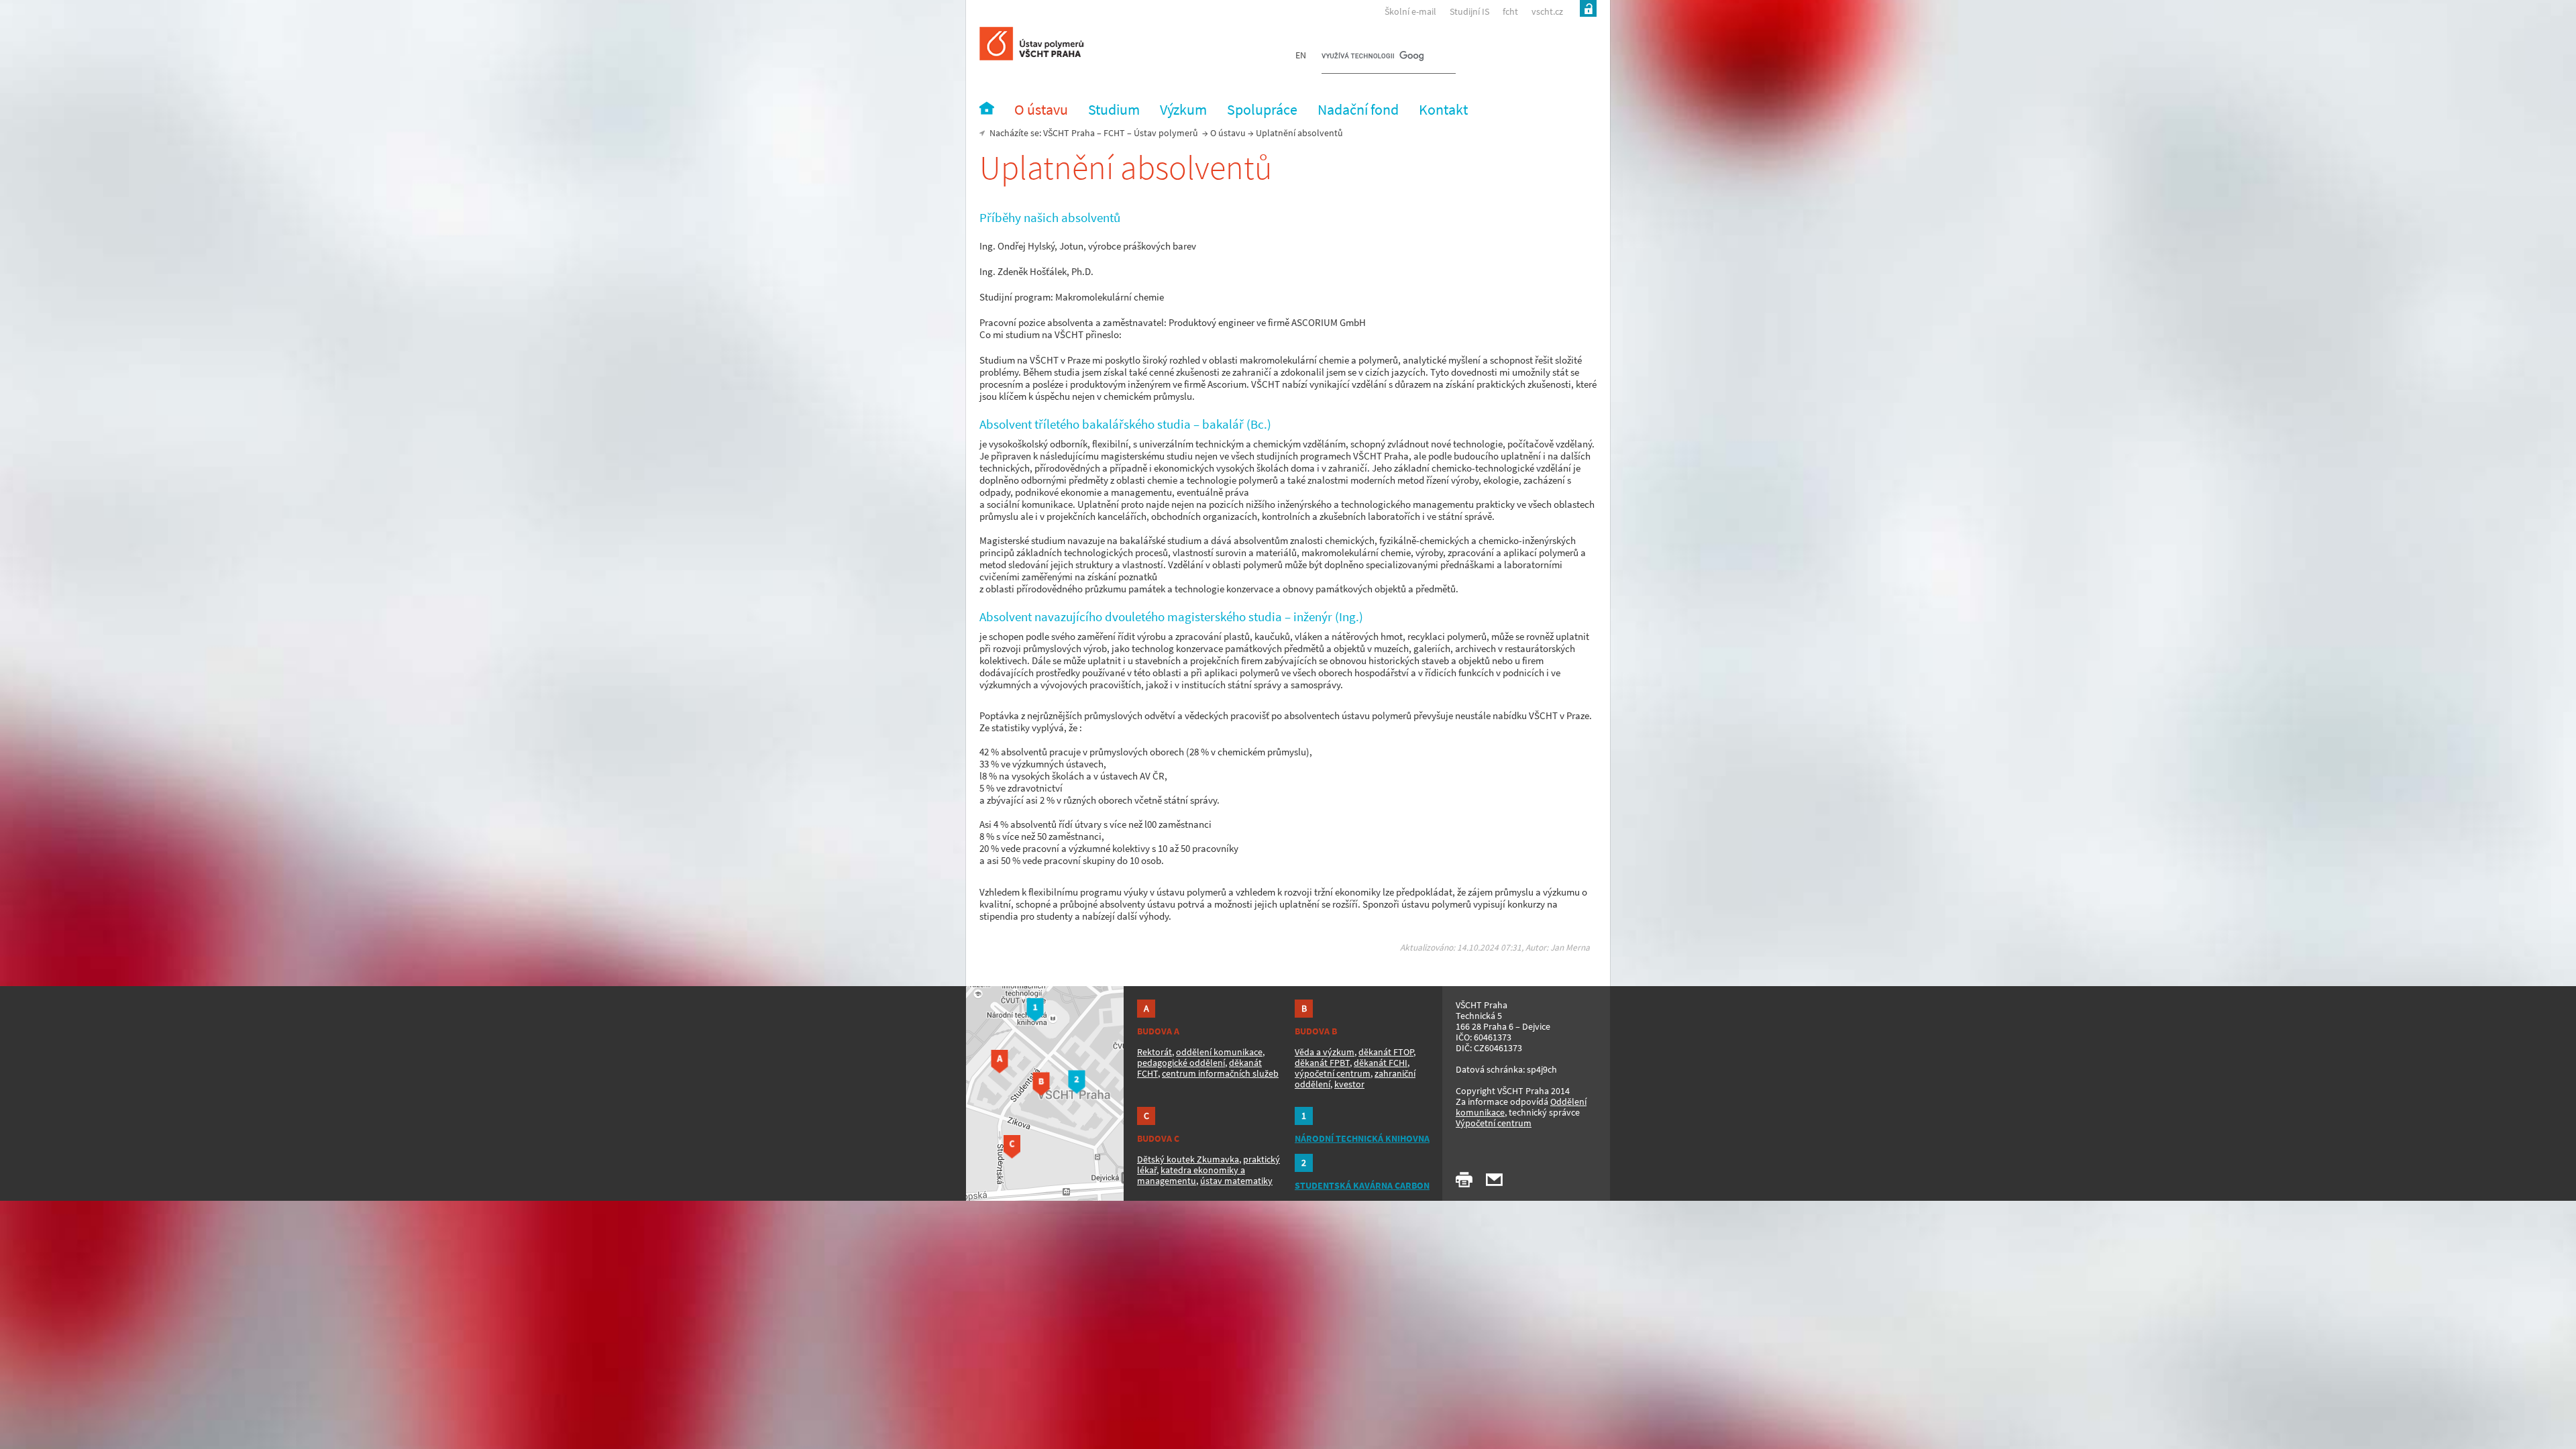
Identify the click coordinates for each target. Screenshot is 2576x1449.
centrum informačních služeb (1220, 1073)
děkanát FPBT (1322, 1063)
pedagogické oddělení (1181, 1063)
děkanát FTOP (1386, 1052)
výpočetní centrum (1333, 1073)
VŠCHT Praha (1069, 133)
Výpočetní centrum (1494, 1123)
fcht (1510, 11)
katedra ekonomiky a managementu (1191, 1175)
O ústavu (1228, 133)
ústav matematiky (1236, 1181)
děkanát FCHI (1381, 1063)
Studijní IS (1469, 11)
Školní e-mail (1410, 11)
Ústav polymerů (1166, 133)
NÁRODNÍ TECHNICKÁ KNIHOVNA (1362, 1138)
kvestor (1349, 1084)
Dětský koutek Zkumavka (1188, 1159)
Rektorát (1155, 1052)
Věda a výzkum (1325, 1052)
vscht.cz (1547, 11)
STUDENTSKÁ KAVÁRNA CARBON (1362, 1185)
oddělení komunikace (1219, 1052)
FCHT (1114, 133)
